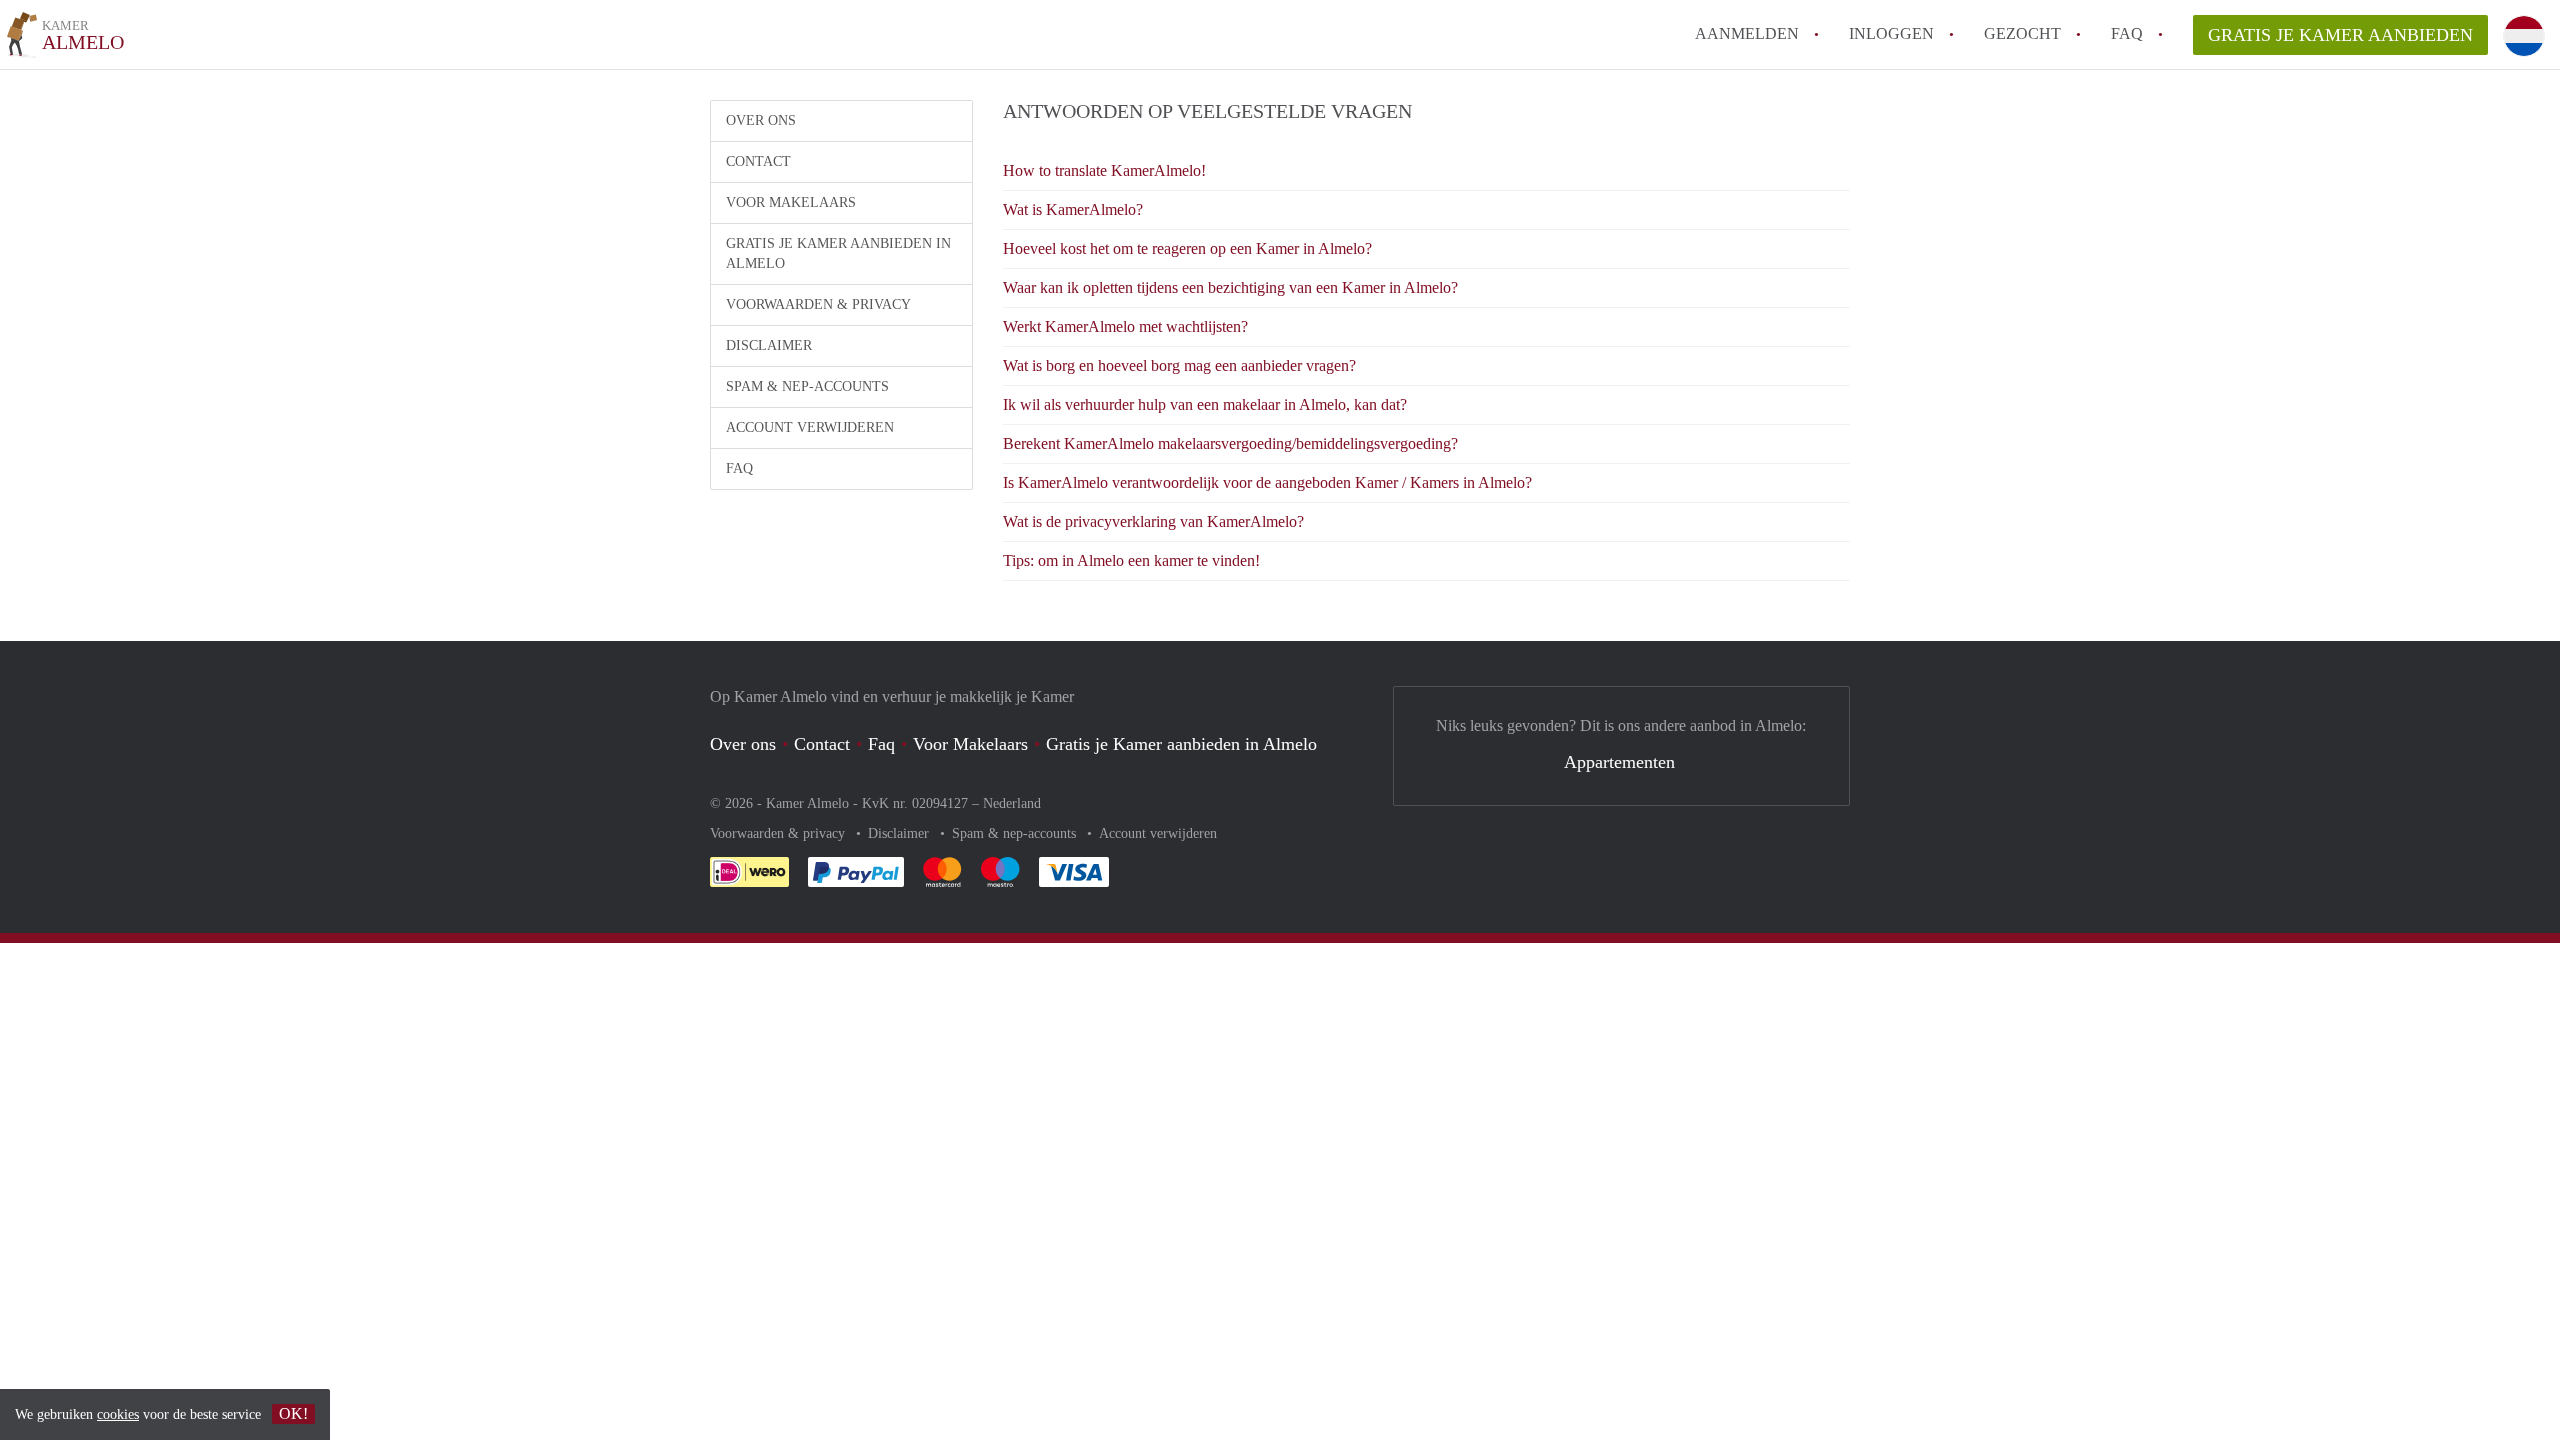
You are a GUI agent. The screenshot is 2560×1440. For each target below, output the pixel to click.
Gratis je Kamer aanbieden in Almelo (838, 253)
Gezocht (2022, 33)
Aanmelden (1747, 33)
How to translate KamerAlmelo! (1104, 170)
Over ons (761, 120)
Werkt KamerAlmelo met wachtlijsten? (1125, 326)
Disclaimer (769, 345)
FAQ (2127, 33)
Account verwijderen (810, 427)
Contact (758, 161)
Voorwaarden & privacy (818, 304)
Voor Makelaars (791, 202)
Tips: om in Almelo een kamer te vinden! (1131, 560)
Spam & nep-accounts (807, 386)
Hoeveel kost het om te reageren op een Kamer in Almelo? (1187, 248)
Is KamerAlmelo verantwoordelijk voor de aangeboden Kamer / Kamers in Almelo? (1267, 482)
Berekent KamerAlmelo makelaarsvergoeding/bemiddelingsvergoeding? (1230, 443)
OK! (293, 1413)
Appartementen (1619, 762)
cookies (118, 1414)
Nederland (1012, 803)
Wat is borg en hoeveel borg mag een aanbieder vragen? (1179, 365)
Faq (881, 744)
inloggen (1891, 33)
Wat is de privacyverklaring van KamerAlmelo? (1153, 521)
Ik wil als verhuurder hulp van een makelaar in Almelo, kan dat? (1205, 404)
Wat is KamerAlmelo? (1073, 209)
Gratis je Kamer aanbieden (2340, 35)
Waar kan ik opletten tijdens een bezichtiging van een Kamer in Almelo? (1230, 287)
